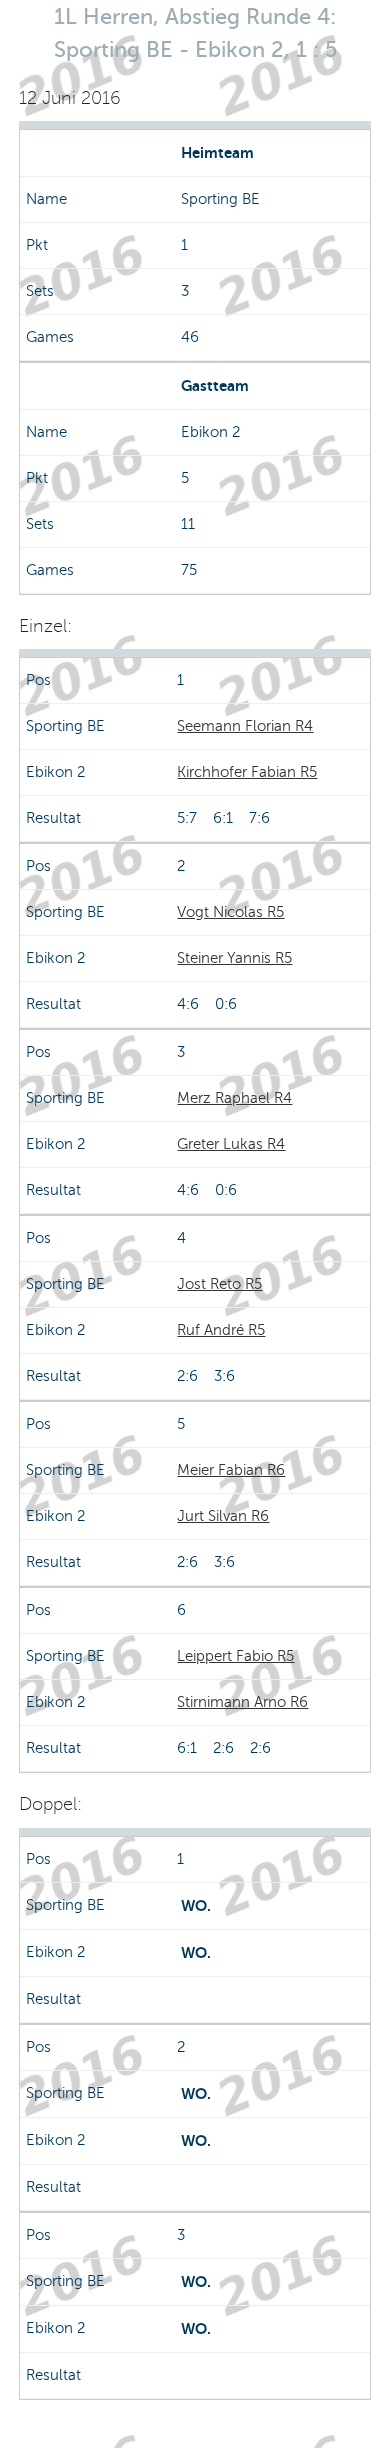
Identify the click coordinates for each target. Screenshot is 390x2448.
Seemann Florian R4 (245, 726)
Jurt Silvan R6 (223, 1516)
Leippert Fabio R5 (235, 1656)
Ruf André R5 (221, 1330)
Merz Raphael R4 (234, 1098)
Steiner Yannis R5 (234, 958)
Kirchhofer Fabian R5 (247, 772)
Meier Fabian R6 (231, 1470)
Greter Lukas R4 (231, 1144)
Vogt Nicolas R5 (230, 912)
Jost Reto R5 (219, 1284)
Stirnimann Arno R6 (242, 1702)
